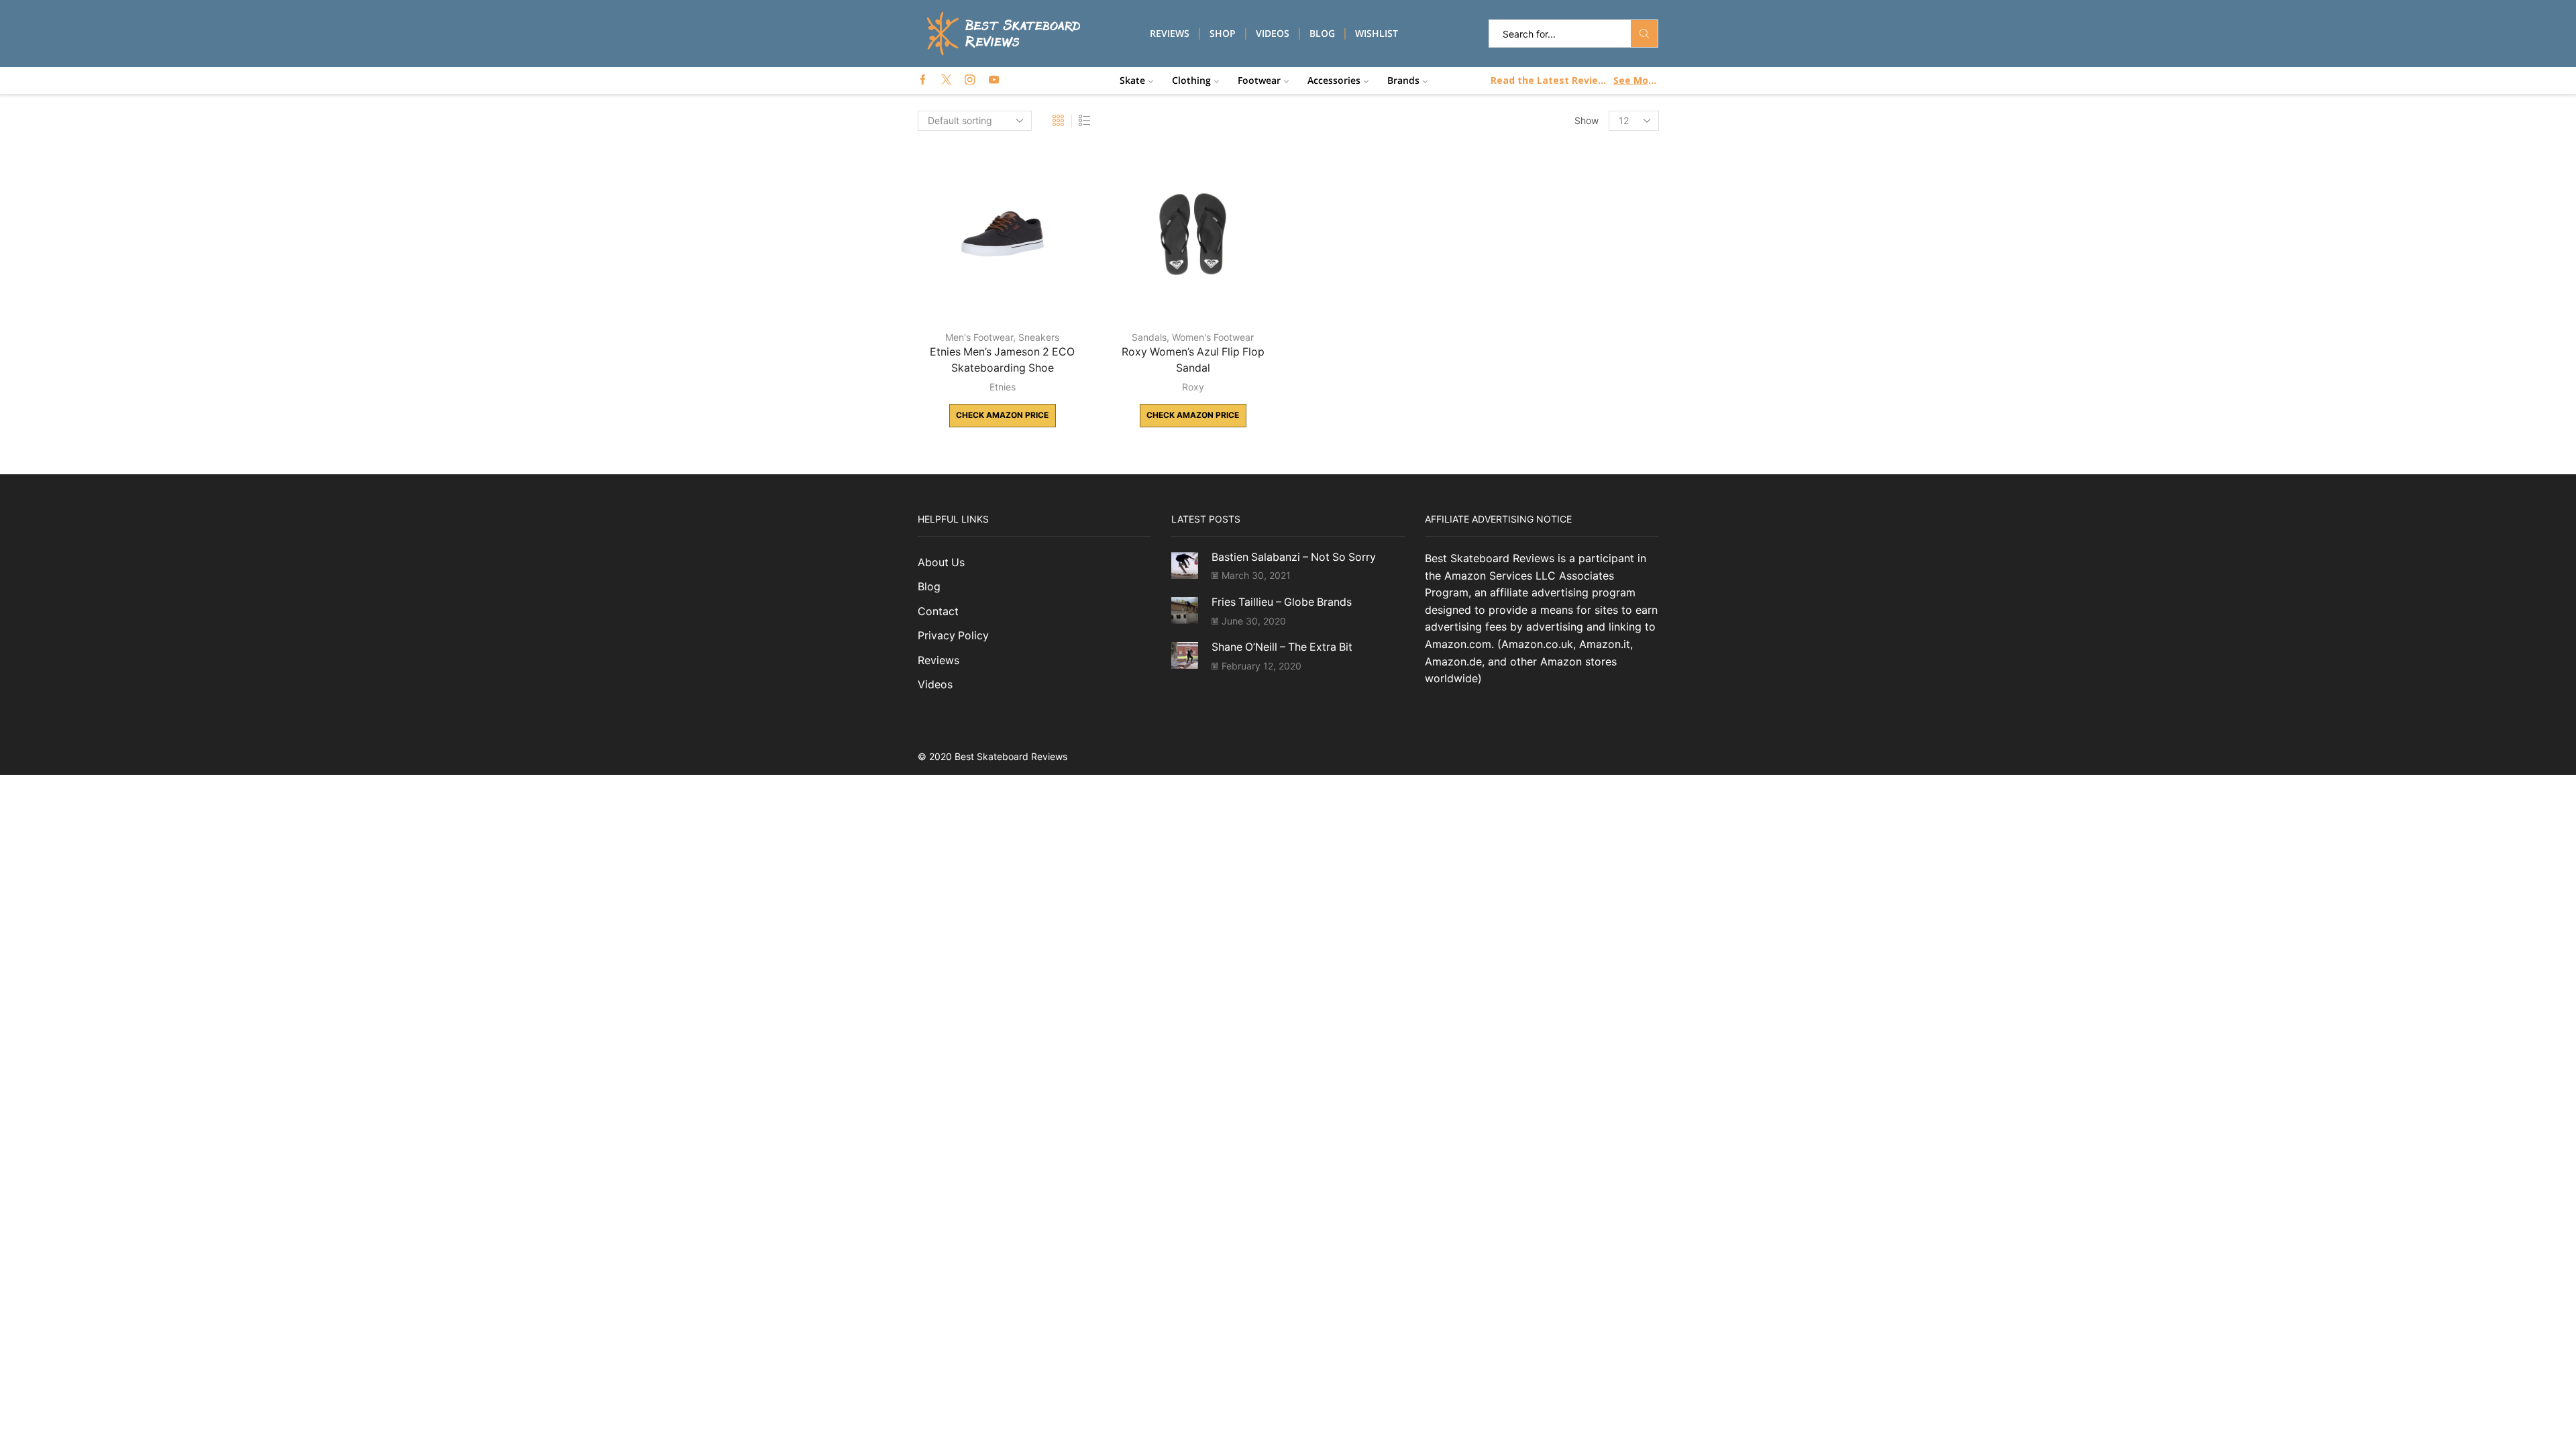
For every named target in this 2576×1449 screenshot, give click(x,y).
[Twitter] (946, 80)
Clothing (1191, 80)
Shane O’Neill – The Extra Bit (1282, 647)
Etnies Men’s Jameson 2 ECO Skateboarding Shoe (1002, 360)
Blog (1322, 33)
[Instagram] (970, 80)
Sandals (1149, 337)
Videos (1273, 33)
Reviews (1170, 33)
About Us (941, 562)
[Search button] (1644, 34)
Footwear (1259, 80)
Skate (1132, 80)
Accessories (1334, 80)
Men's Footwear (979, 337)
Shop (1223, 33)
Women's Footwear (1213, 337)
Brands (1403, 80)
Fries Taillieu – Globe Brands (1282, 602)
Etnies (1003, 387)
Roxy (1193, 387)
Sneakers (1039, 337)
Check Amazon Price (1002, 415)
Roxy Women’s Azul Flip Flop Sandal (1193, 360)
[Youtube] (994, 80)
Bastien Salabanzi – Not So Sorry (1294, 557)
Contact (938, 611)
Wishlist (1377, 33)
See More (1635, 80)
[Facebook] (923, 80)
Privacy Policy (953, 636)
